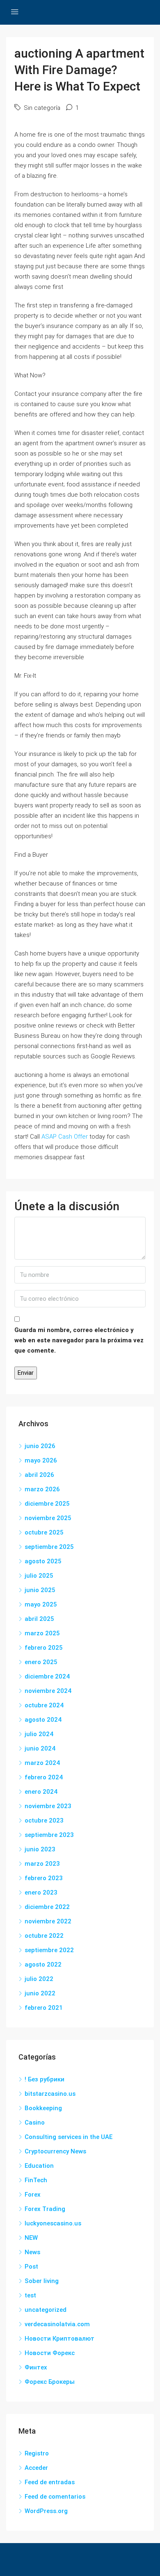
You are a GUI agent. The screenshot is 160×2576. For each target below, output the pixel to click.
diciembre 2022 (47, 1907)
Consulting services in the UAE (69, 2137)
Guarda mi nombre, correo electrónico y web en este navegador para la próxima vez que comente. (79, 1340)
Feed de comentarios (55, 2497)
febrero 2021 (44, 2008)
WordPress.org (46, 2511)
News (32, 2252)
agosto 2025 (43, 1561)
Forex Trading (45, 2209)
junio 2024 (40, 1748)
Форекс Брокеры (50, 2382)
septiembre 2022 (49, 1950)
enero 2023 (41, 1892)
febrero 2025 (44, 1648)
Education (39, 2166)
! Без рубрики (45, 2079)
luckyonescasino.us (53, 2223)
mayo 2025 (41, 1604)
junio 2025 (40, 1590)
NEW (31, 2238)
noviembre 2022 (48, 1921)
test (30, 2295)
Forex (33, 2195)
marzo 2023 (42, 1864)
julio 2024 (39, 1734)
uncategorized (46, 2310)
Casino (35, 2123)
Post (31, 2267)
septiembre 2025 (49, 1547)
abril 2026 (39, 1475)
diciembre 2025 (47, 1504)
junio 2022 (40, 1993)
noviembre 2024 (48, 1691)
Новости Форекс (50, 2353)
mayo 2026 (41, 1460)
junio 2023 (40, 1849)
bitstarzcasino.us (50, 2094)
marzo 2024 (42, 1763)
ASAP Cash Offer (65, 1137)
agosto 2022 (43, 1965)
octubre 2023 (44, 1820)
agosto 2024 (43, 1720)
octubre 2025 (44, 1532)
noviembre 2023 (48, 1806)
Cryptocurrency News (55, 2151)
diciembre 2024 (47, 1676)
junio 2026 (40, 1446)
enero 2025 (41, 1662)
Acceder (36, 2468)
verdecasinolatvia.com (57, 2324)
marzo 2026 (42, 1489)
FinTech (36, 2180)
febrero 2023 (44, 1878)
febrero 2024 (44, 1777)
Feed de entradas (50, 2482)
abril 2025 (39, 1619)
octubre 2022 (44, 1936)
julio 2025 (39, 1576)
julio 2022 (39, 1979)
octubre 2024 (44, 1705)
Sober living (42, 2281)
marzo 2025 (42, 1633)
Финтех (36, 2367)
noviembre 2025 (48, 1518)
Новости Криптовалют (59, 2339)
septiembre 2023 (49, 1835)
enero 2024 (41, 1792)
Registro (37, 2453)
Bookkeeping (43, 2108)
